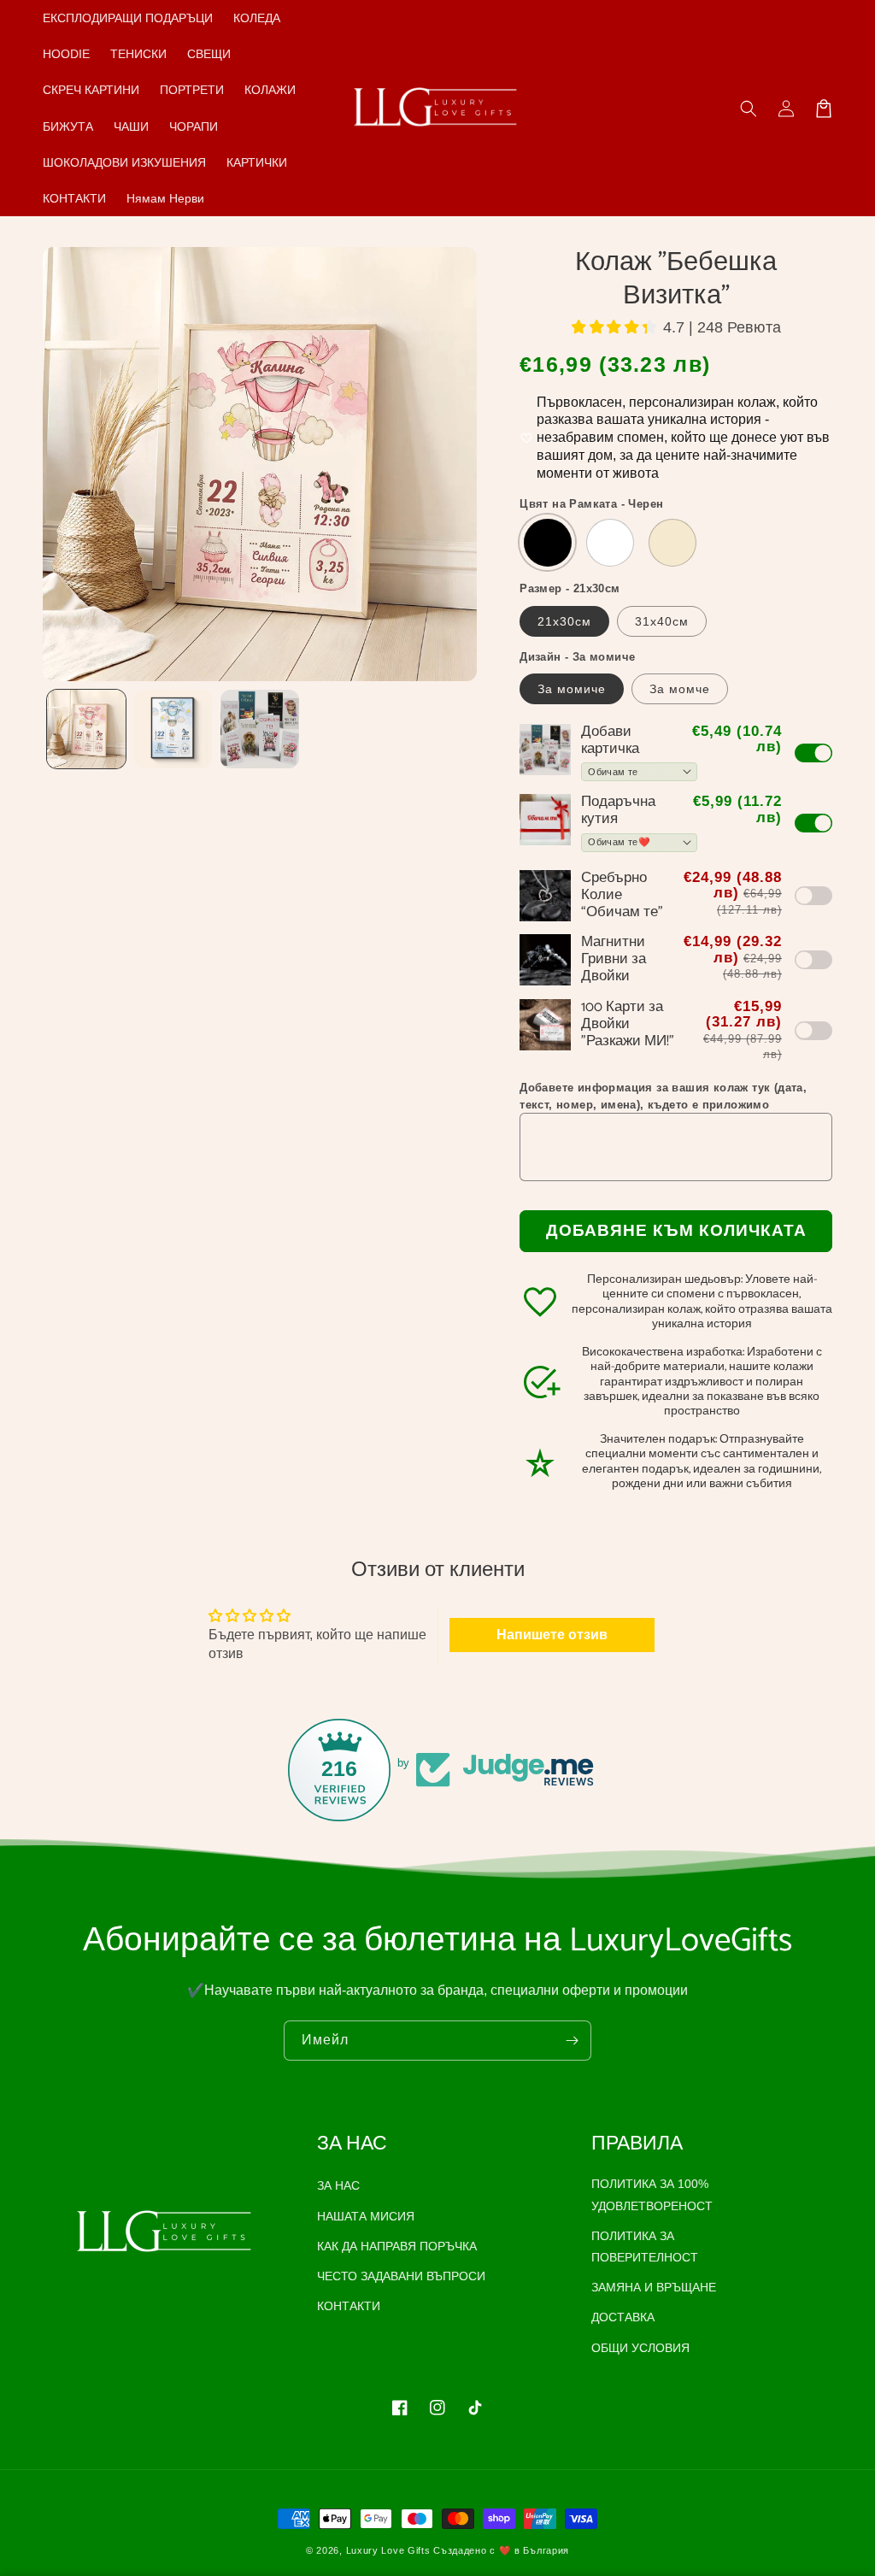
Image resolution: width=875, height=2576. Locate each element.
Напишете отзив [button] (552, 1635)
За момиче (572, 689)
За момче (680, 689)
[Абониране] (572, 2041)
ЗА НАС (338, 2185)
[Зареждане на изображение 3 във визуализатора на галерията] (260, 729)
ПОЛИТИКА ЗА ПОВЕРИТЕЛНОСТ (645, 2247)
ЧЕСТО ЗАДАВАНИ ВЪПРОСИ (401, 2276)
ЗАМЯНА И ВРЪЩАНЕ (654, 2287)
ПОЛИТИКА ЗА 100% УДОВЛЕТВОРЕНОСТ (652, 2194)
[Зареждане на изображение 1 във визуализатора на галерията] (86, 729)
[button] (749, 109)
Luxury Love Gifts (388, 2550)
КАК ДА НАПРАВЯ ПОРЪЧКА (397, 2246)
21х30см (564, 621)
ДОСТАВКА (623, 2317)
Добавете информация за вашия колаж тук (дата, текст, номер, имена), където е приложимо (663, 1096)
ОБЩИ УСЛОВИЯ (640, 2348)
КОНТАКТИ (349, 2306)
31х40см (662, 621)
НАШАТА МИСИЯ (366, 2216)
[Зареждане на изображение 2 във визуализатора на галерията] (173, 729)
